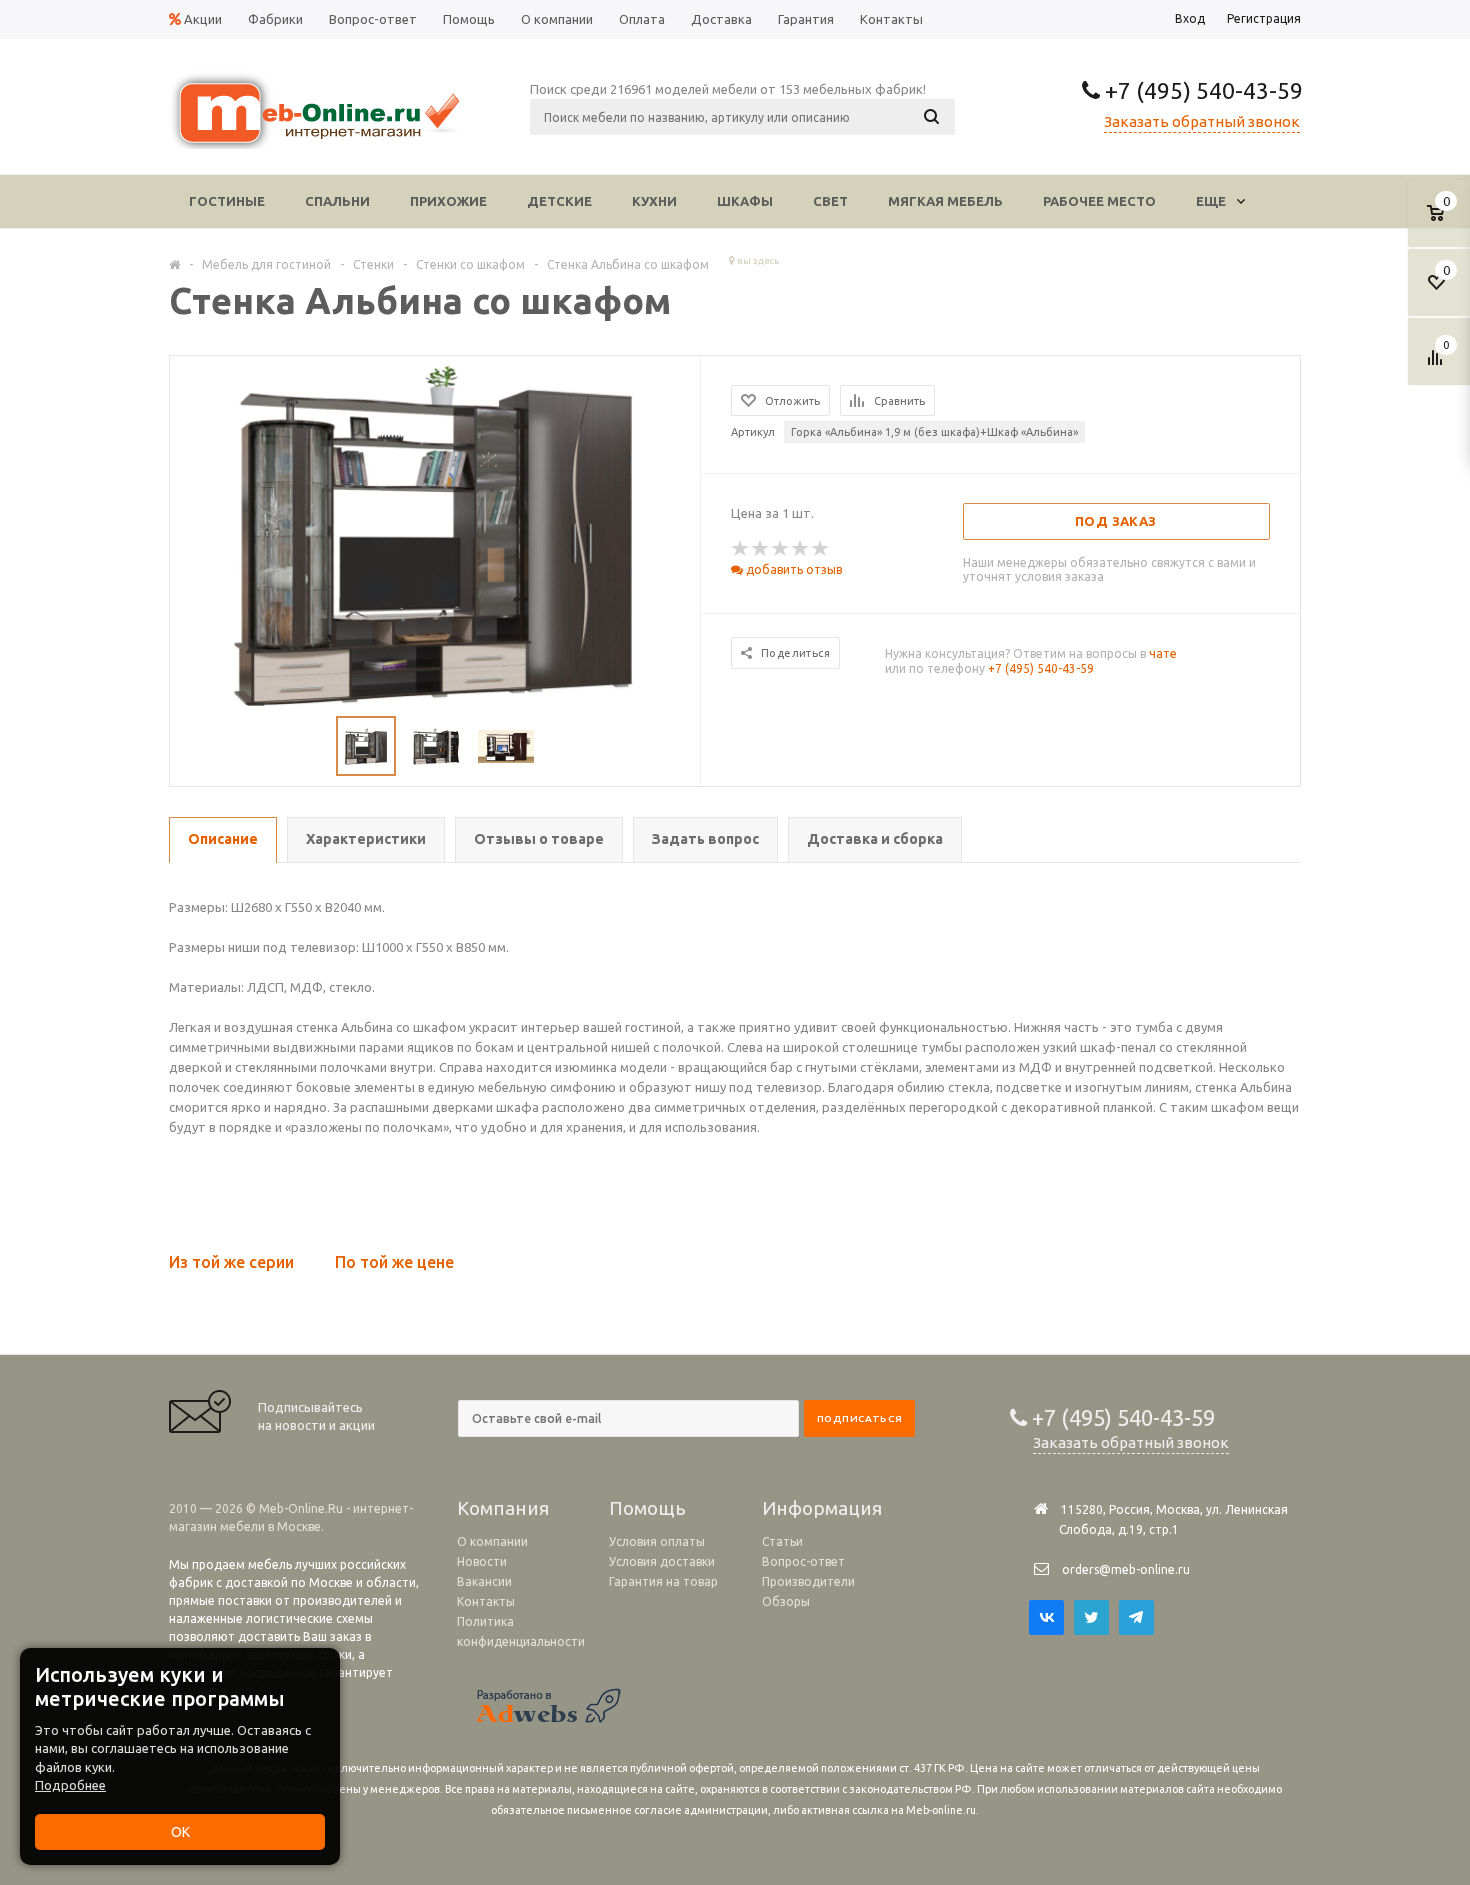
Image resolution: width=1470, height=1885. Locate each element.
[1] (741, 549)
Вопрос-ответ (803, 1561)
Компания (503, 1508)
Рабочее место (1099, 201)
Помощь (647, 1508)
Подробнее (70, 1785)
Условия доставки (662, 1561)
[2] (761, 549)
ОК (180, 1832)
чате (1163, 653)
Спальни (337, 201)
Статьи (782, 1541)
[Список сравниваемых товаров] (1438, 365)
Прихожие (448, 201)
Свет (830, 201)
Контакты (486, 1601)
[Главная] (174, 264)
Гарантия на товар (663, 1581)
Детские (559, 201)
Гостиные (227, 201)
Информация (822, 1508)
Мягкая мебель (945, 201)
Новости (482, 1561)
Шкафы (745, 201)
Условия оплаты (657, 1541)
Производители (808, 1581)
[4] (801, 549)
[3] (781, 549)
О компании (492, 1541)
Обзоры (786, 1601)
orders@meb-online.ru (1126, 1569)
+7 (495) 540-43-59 (1201, 90)
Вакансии (484, 1581)
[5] (821, 549)
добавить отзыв (792, 569)
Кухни (654, 201)
